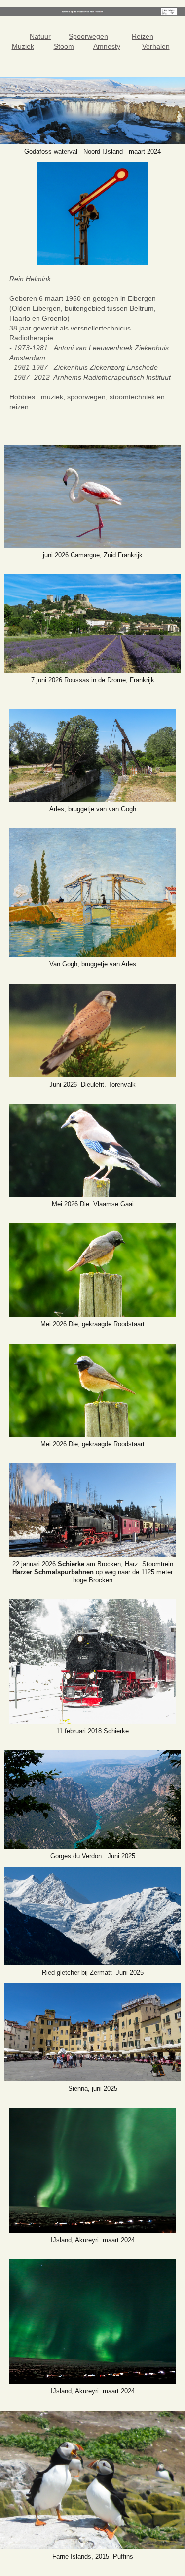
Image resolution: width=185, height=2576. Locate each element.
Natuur (40, 36)
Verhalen (156, 46)
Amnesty (107, 46)
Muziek (23, 46)
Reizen (143, 36)
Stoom (64, 46)
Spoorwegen (88, 36)
